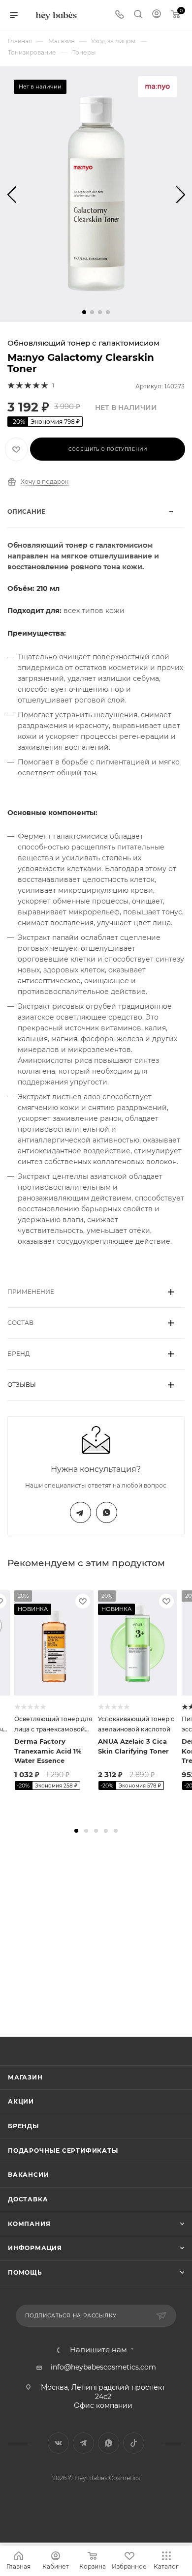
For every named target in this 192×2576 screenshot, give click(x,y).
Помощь (25, 2272)
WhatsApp (107, 1512)
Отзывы (22, 1385)
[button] (84, 312)
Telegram (80, 1512)
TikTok (134, 2443)
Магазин (25, 2077)
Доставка (28, 2199)
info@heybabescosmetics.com (103, 2367)
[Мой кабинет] (157, 15)
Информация (35, 2248)
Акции (21, 2101)
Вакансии (28, 2175)
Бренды (23, 2126)
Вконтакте (58, 2443)
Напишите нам (98, 2350)
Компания (29, 2224)
